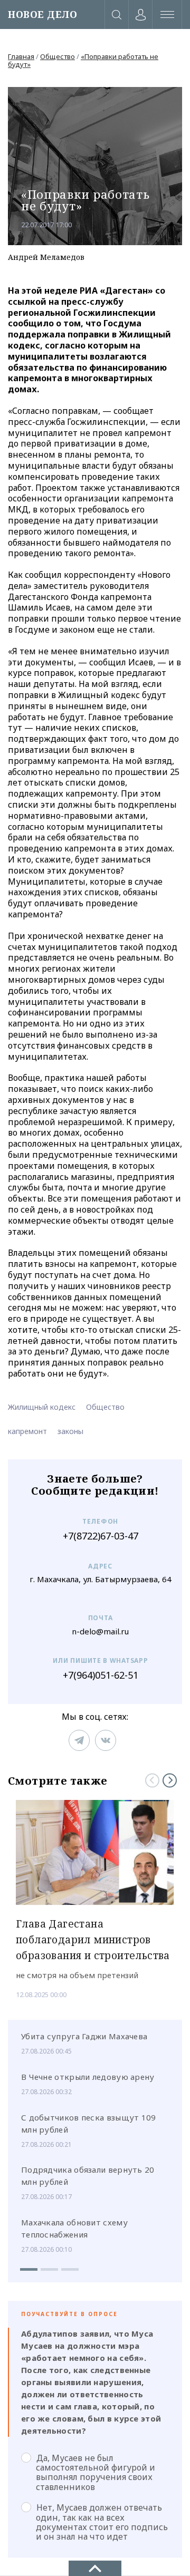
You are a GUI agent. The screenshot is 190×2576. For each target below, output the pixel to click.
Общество (58, 56)
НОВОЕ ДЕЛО (42, 14)
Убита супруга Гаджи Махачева (84, 2036)
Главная (21, 56)
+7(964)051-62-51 (101, 1675)
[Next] (170, 1780)
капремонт (27, 1431)
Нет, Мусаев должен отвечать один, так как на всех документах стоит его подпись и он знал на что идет (102, 2522)
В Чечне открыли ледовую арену (88, 2077)
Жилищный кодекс (42, 1407)
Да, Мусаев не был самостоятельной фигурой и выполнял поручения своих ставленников (96, 2472)
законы (70, 1431)
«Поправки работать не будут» (83, 60)
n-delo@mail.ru (100, 1631)
